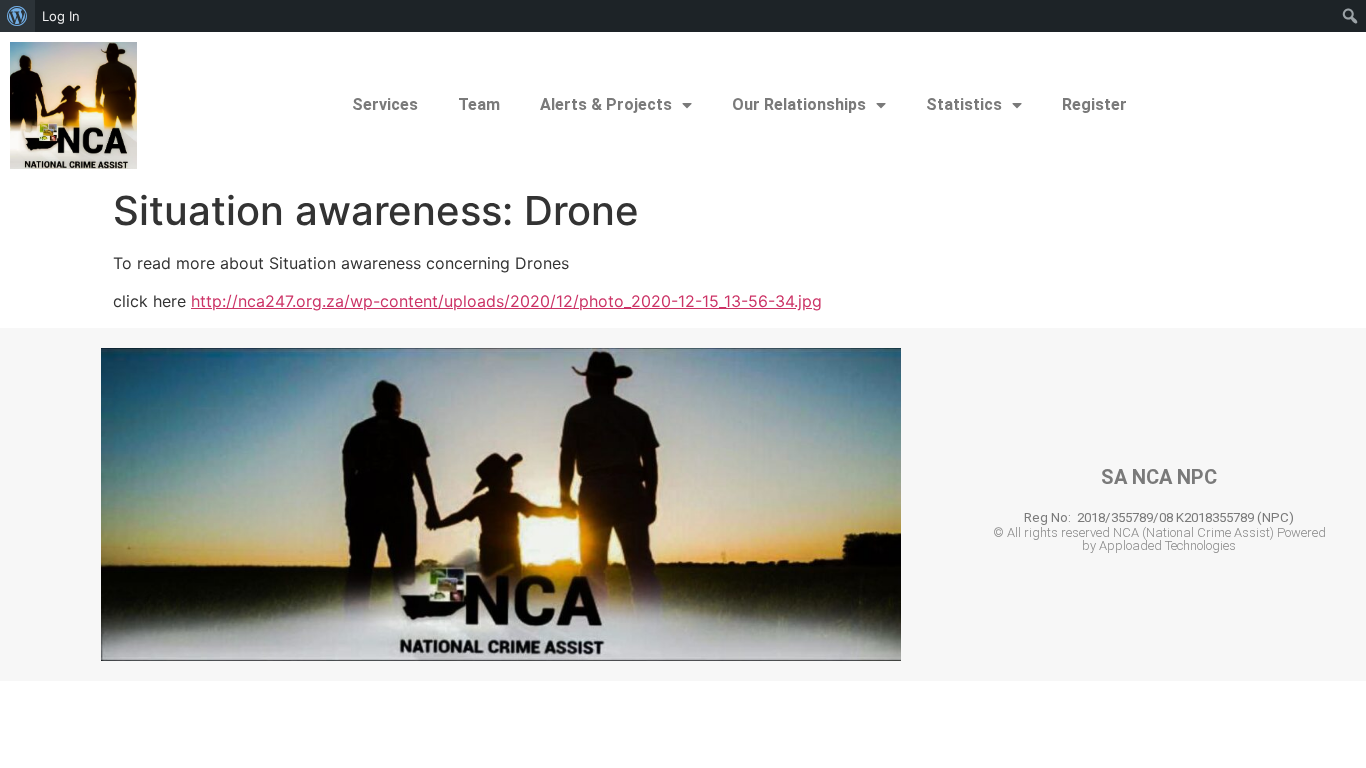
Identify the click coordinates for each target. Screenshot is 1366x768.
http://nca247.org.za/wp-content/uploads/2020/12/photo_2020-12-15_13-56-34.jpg (506, 301)
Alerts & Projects (606, 104)
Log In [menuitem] (61, 16)
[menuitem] (17, 16)
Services (385, 104)
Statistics (964, 104)
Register (1094, 104)
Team (479, 104)
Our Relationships (799, 104)
